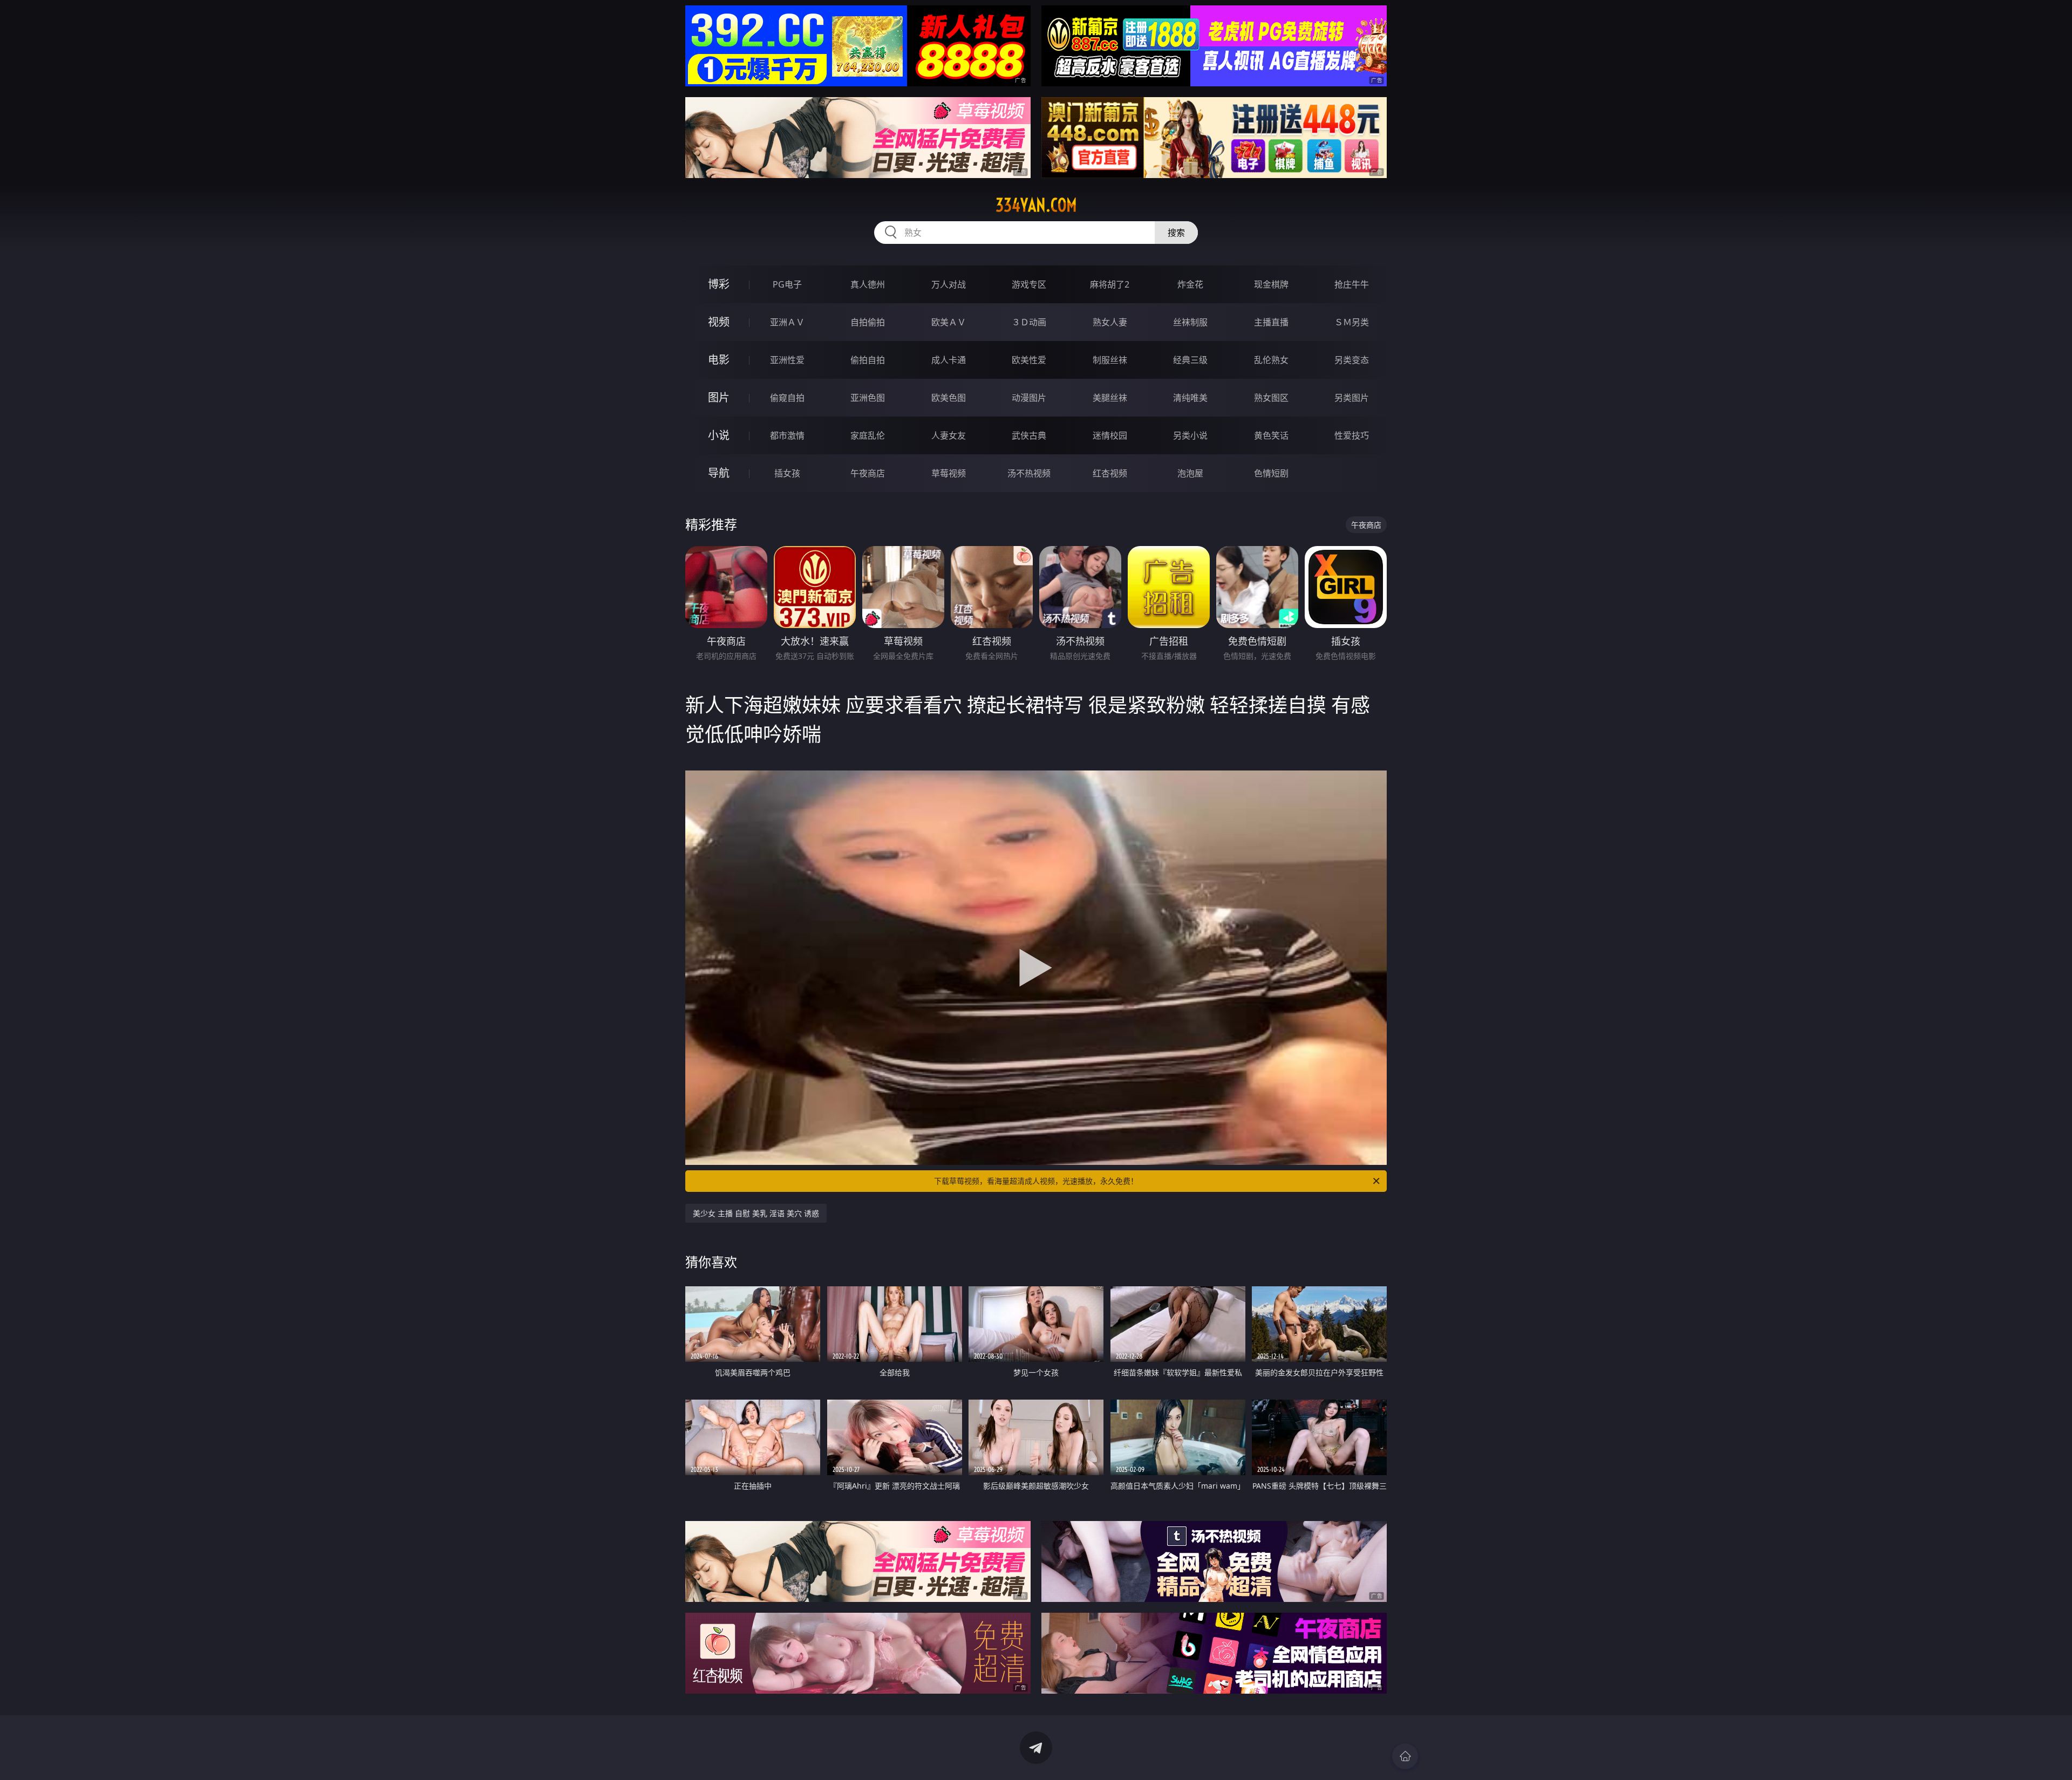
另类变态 (1352, 360)
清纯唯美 (1190, 398)
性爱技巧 (1352, 435)
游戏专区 (1029, 284)
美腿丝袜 (1110, 398)
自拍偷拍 (868, 322)
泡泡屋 (1190, 473)
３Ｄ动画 (1029, 322)
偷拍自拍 (868, 360)
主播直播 (1271, 322)
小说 (719, 435)
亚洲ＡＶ (787, 322)
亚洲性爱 (787, 360)
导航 (719, 473)
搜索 (1176, 233)
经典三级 (1190, 360)
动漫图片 (1029, 398)
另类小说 (1190, 435)
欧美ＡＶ (949, 322)
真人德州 (868, 284)
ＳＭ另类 (1352, 322)
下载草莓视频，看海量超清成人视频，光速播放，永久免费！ (1036, 1181)
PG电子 (787, 284)
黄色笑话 (1271, 435)
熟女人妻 (1110, 322)
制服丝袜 (1110, 360)
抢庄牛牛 (1352, 284)
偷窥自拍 (787, 398)
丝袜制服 (1190, 322)
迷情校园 (1110, 435)
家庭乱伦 (868, 435)
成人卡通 (949, 360)
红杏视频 (1110, 473)
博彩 (719, 284)
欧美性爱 (1029, 360)
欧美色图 (949, 398)
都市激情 (787, 435)
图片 (719, 397)
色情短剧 (1271, 473)
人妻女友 (949, 435)
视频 (719, 322)
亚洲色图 (868, 398)
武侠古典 (1029, 435)
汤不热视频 (1029, 473)
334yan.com (1036, 205)
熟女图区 (1271, 398)
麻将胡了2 (1110, 284)
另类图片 (1352, 398)
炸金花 (1190, 284)
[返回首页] (1405, 1756)
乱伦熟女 (1271, 360)
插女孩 (787, 473)
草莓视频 (949, 473)
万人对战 (949, 284)
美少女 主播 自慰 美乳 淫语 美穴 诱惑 (756, 1213)
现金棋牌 (1271, 284)
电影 (719, 360)
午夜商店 (868, 473)
